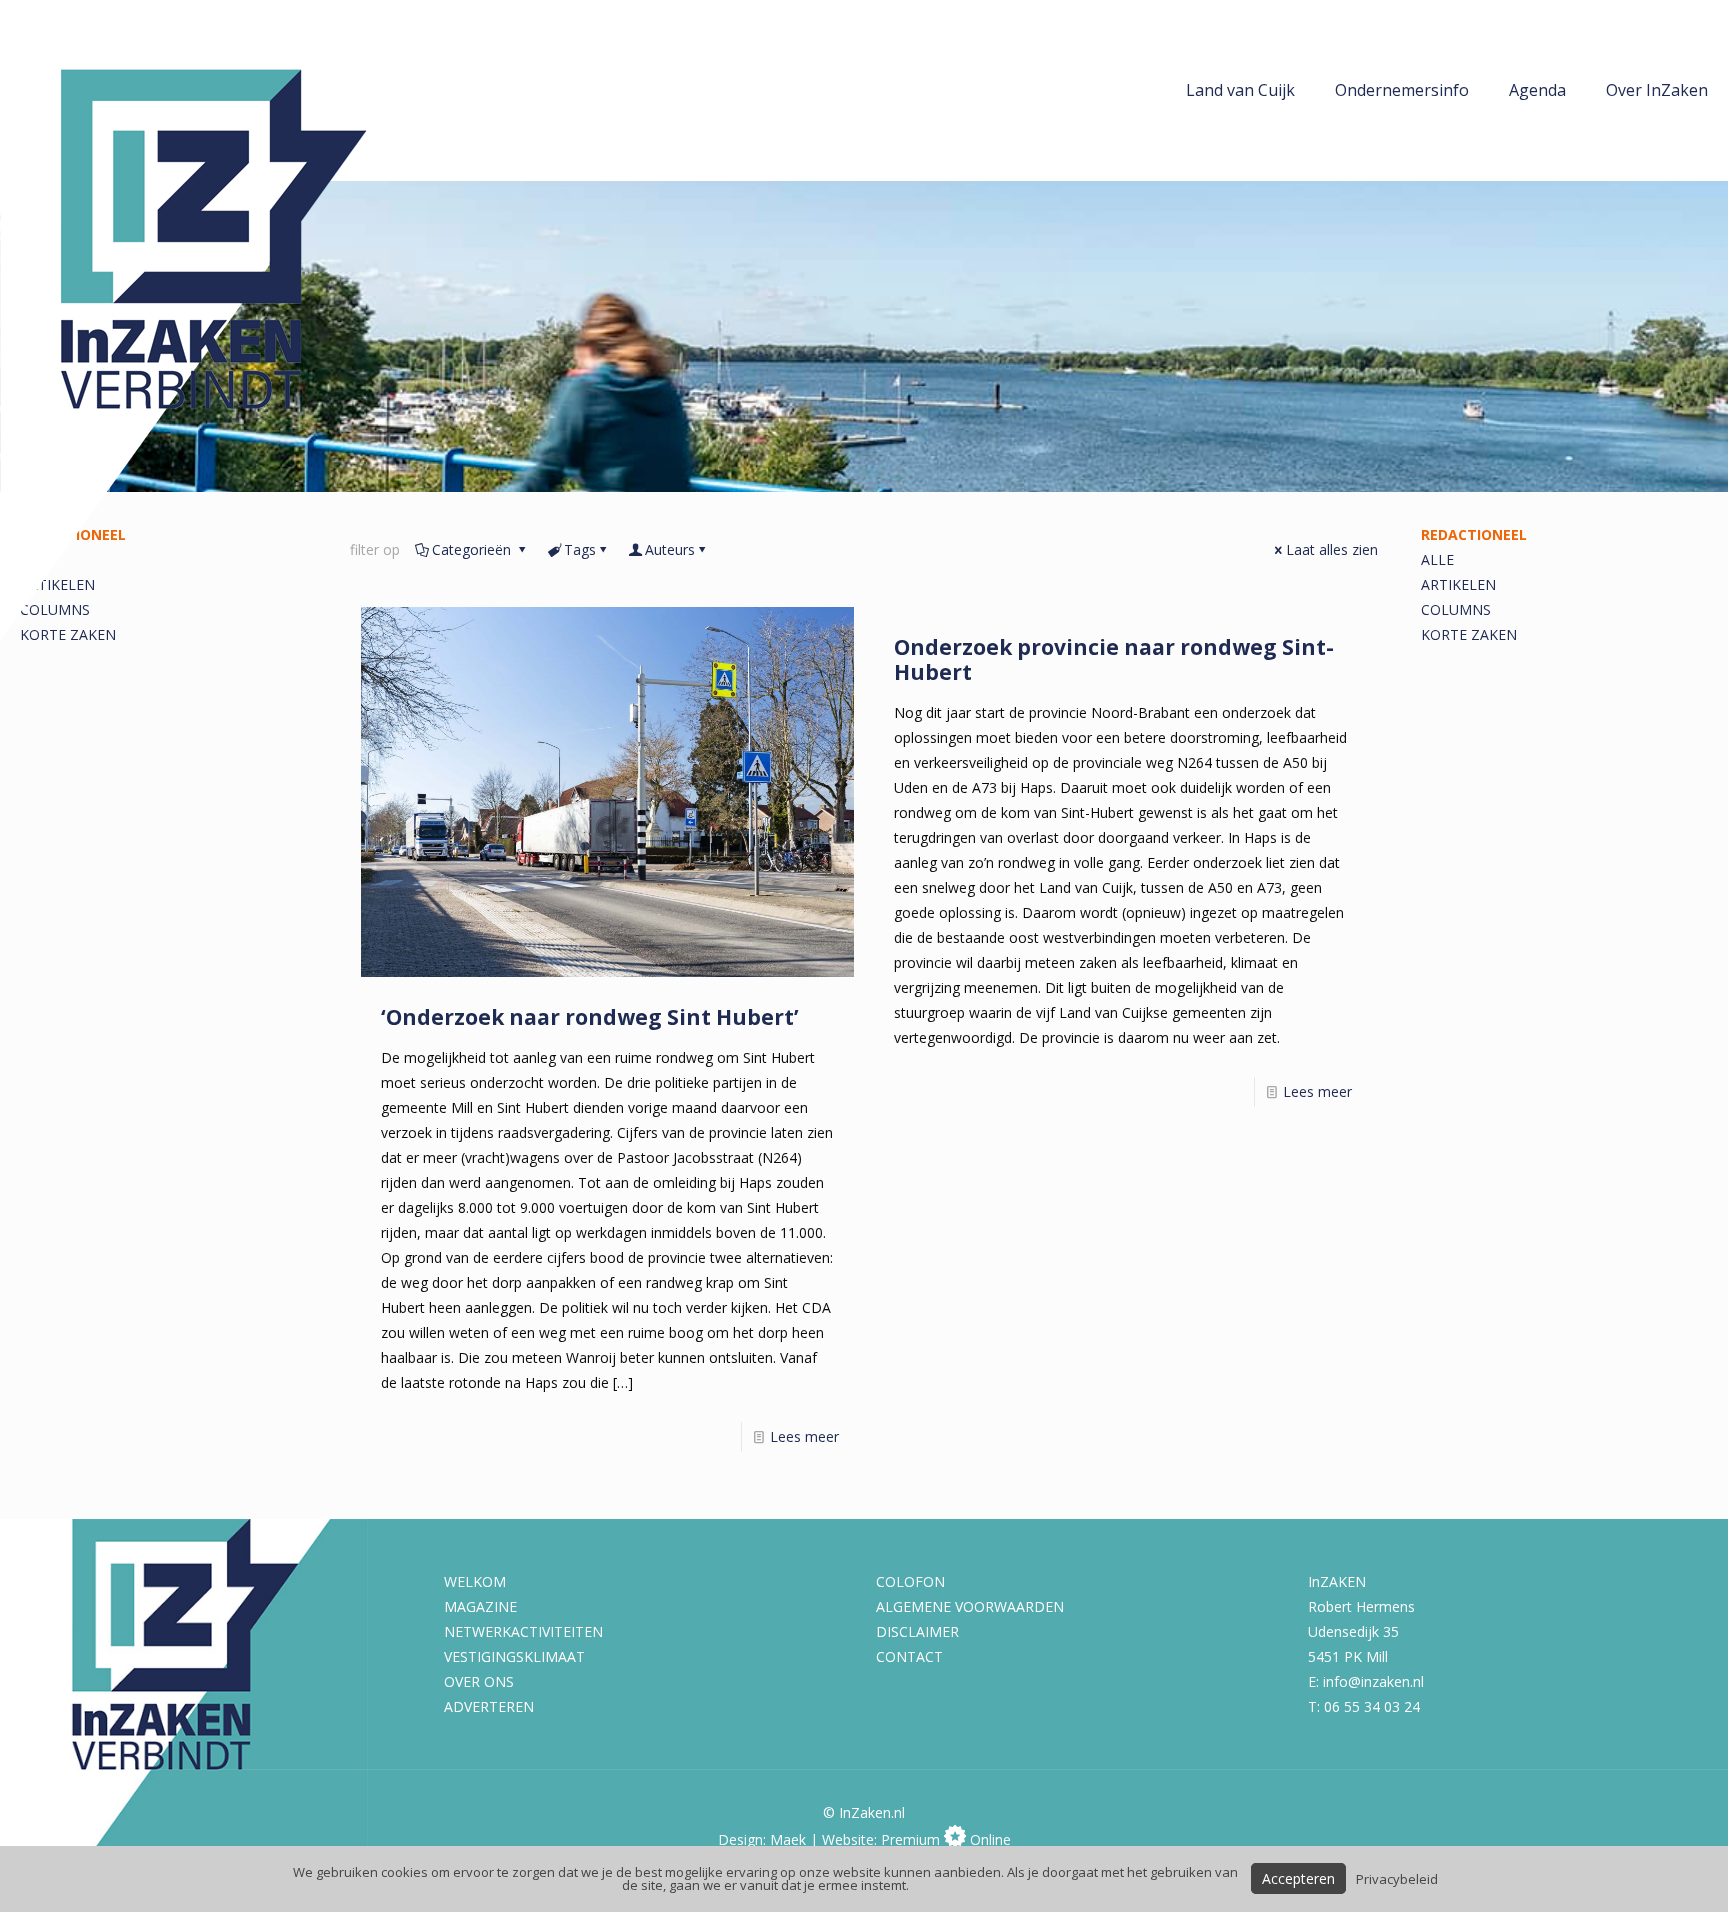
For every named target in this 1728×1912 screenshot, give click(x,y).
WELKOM (475, 1581)
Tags (580, 549)
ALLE (1437, 559)
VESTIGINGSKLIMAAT (514, 1656)
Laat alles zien (1332, 549)
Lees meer (804, 1436)
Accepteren (1298, 1878)
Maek (788, 1839)
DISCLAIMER (917, 1631)
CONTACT (909, 1656)
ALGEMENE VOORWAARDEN (970, 1606)
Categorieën (473, 549)
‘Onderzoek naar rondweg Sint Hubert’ (590, 1017)
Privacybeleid (1397, 1879)
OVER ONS (479, 1681)
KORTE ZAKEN (1469, 634)
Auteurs (670, 549)
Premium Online (946, 1839)
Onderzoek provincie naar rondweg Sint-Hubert (1114, 659)
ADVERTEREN (489, 1706)
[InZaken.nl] (230, 320)
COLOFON (910, 1581)
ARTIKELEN (1458, 584)
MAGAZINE (480, 1606)
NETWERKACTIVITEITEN (523, 1631)
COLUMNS (1456, 609)
